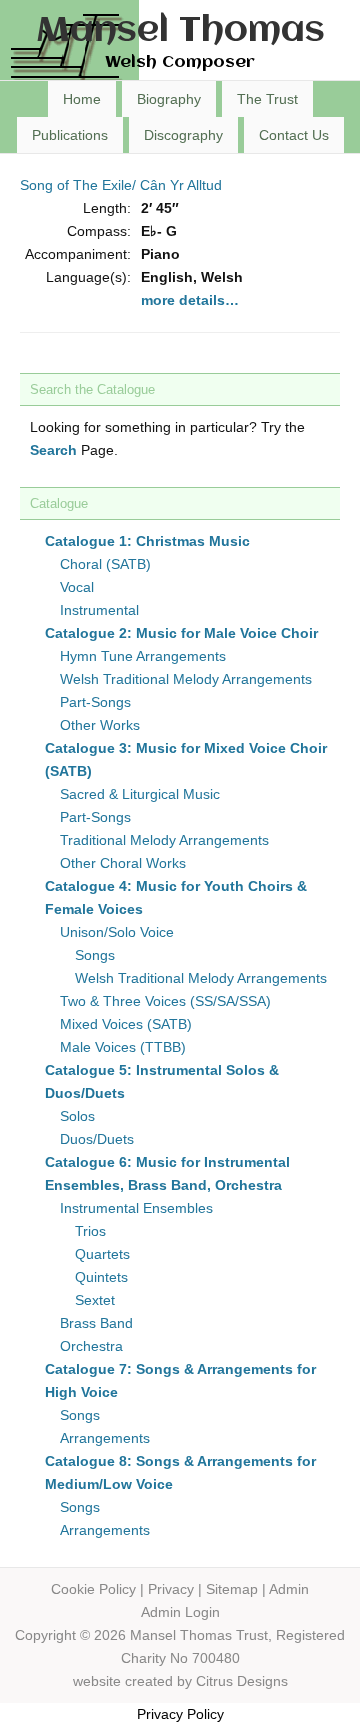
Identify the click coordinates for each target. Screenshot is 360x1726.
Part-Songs (95, 702)
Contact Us (294, 135)
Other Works (100, 725)
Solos (77, 1116)
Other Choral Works (123, 863)
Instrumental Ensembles (136, 1208)
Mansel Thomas (180, 31)
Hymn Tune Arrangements (143, 656)
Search (53, 450)
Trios (90, 1231)
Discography (183, 135)
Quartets (102, 1254)
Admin (289, 1589)
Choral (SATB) (105, 564)
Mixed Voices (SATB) (126, 1024)
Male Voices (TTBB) (123, 1047)
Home (82, 99)
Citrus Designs (242, 1681)
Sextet (95, 1300)
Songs (95, 955)
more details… (190, 300)
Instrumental (99, 610)
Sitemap (232, 1589)
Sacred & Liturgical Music (140, 794)
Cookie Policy (93, 1589)
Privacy (171, 1589)
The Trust (267, 99)
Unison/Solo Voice (117, 932)
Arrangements (105, 1438)
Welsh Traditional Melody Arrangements (186, 679)
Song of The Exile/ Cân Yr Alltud (121, 185)
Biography (169, 99)
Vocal (77, 587)
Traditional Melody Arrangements (164, 840)
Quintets (101, 1277)
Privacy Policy (180, 1714)
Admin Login (180, 1612)
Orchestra (91, 1346)
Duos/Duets (97, 1139)
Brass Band (96, 1323)
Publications (70, 135)
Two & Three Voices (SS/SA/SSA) (165, 1001)
